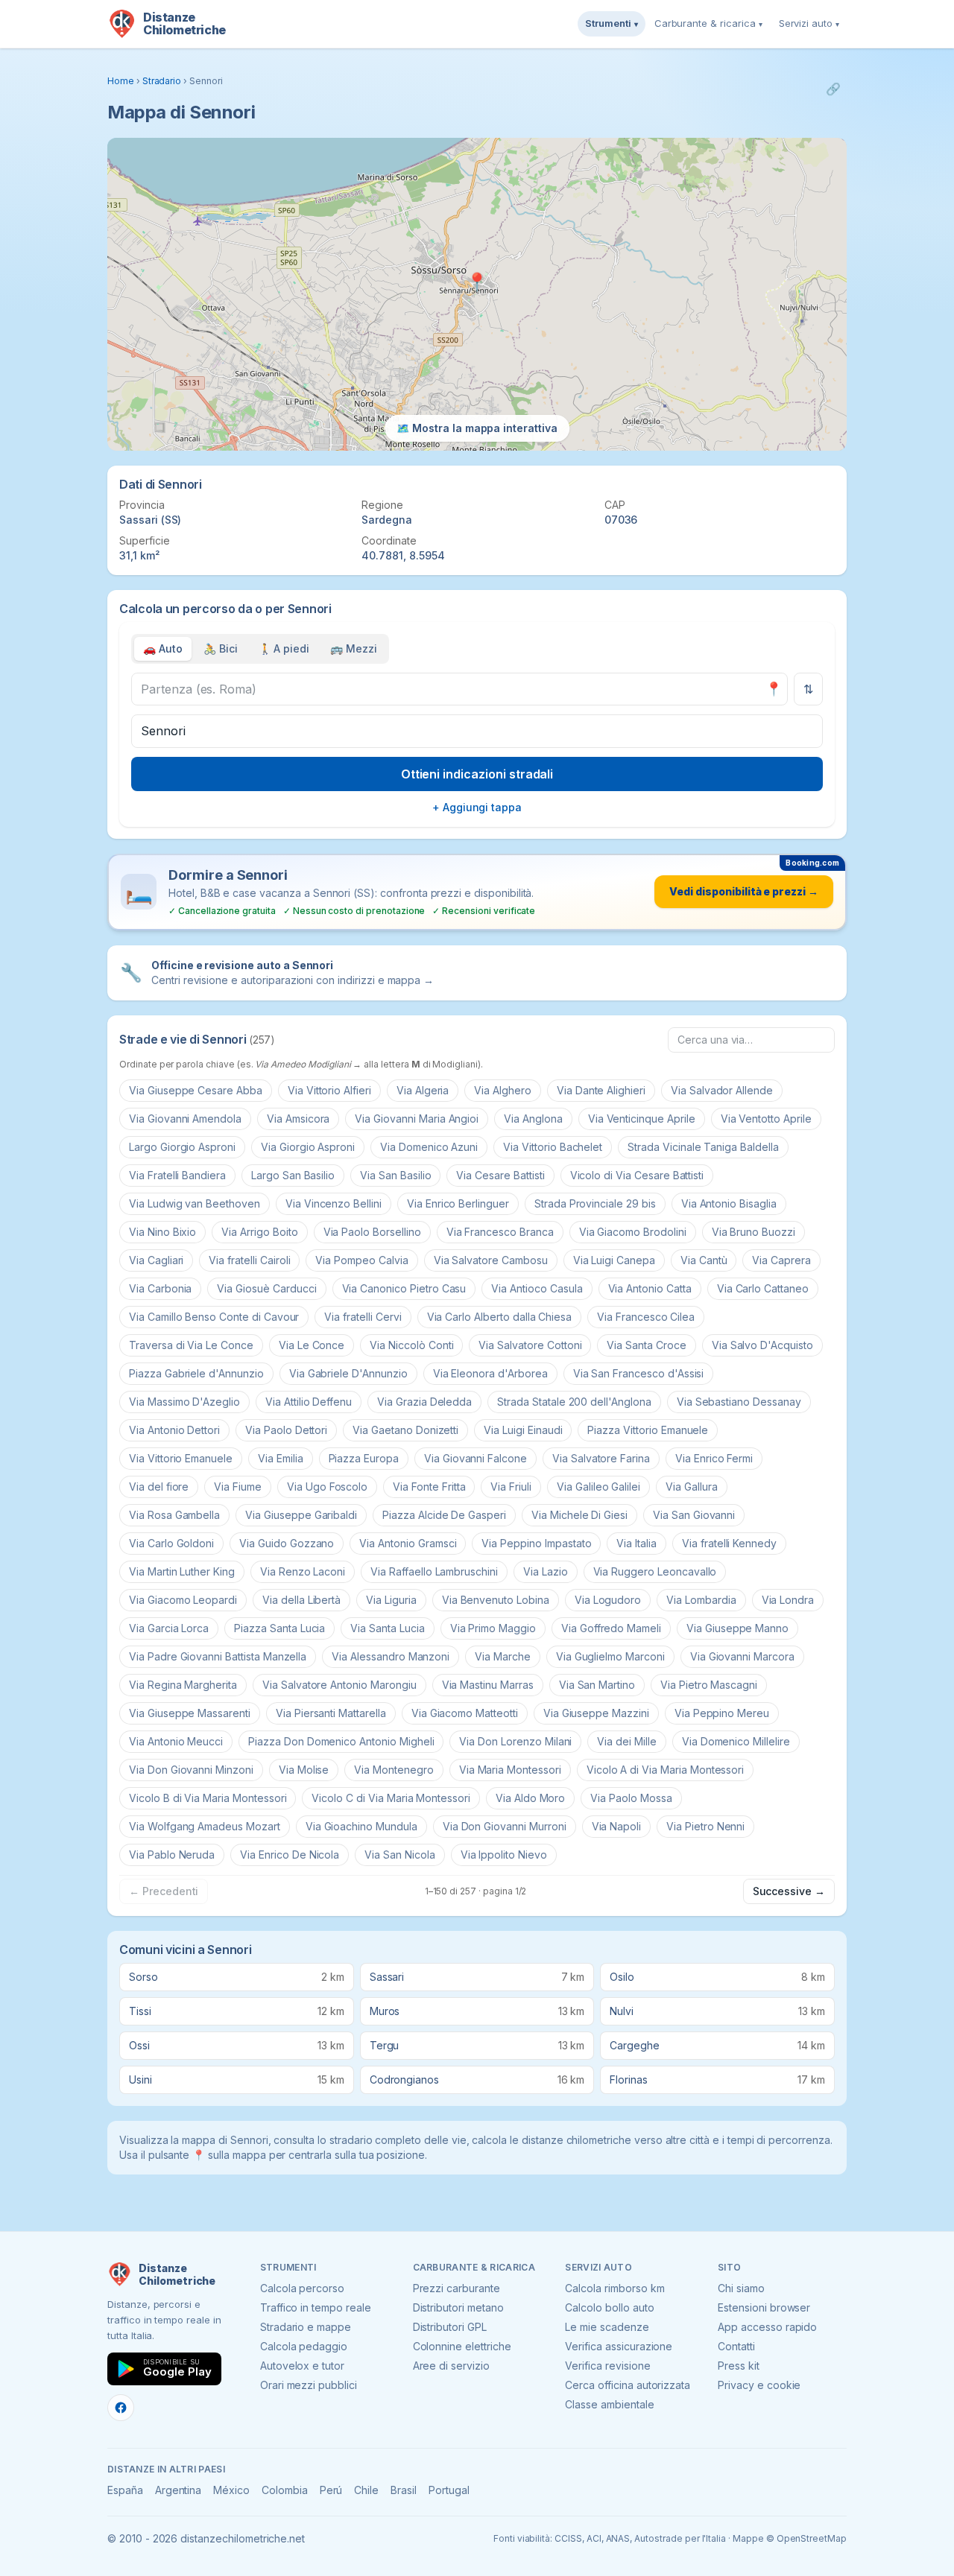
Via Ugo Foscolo (327, 1487)
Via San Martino (597, 1685)
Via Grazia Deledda (424, 1402)
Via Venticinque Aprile (642, 1119)
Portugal (449, 2490)
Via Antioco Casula (537, 1288)
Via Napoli (617, 1826)
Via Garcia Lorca (169, 1628)
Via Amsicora (298, 1119)
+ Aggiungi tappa (477, 807)
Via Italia (636, 1543)
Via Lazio (546, 1571)
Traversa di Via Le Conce (191, 1345)
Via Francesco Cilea (646, 1317)
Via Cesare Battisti (500, 1175)
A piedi (284, 648)
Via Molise (304, 1770)
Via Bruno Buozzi (754, 1232)
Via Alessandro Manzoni (391, 1656)
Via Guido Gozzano (287, 1543)
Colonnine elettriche (462, 2346)
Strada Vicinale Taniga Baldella (703, 1147)
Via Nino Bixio (162, 1232)
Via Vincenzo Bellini (334, 1203)
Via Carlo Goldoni (171, 1543)
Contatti (736, 2346)
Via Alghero (502, 1090)
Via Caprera (781, 1260)
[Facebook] (121, 2408)
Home (121, 81)
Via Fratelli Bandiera (177, 1175)
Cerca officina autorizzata (628, 2385)
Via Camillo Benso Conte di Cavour (214, 1317)
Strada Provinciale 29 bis (595, 1203)
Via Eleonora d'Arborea (490, 1373)
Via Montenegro (394, 1770)
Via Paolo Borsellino (372, 1232)
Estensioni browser (764, 2307)
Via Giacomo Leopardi (183, 1600)
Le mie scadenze (607, 2327)
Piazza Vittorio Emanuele (648, 1430)
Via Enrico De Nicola (290, 1855)
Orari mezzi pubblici (309, 2385)
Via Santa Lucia (387, 1628)
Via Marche (503, 1656)
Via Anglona (533, 1119)
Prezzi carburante (457, 2288)
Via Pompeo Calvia (361, 1260)
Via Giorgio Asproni (308, 1147)
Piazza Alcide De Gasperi (444, 1515)
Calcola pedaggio (304, 2346)
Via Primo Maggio (493, 1628)
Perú (331, 2490)
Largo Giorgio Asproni (182, 1147)
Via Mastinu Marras (488, 1685)
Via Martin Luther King (182, 1571)
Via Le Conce (312, 1345)
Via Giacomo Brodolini (633, 1232)
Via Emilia (281, 1458)
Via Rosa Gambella (174, 1515)
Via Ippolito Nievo (504, 1855)
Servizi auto (809, 23)
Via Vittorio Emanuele (181, 1458)
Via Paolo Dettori (286, 1430)
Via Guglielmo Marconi (610, 1656)
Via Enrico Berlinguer (458, 1203)
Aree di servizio (451, 2366)
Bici (221, 648)
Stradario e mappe (306, 2327)
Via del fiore (159, 1487)
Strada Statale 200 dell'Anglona (574, 1402)
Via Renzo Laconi (303, 1571)
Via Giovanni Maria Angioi (417, 1119)
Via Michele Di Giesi (579, 1515)
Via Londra (788, 1600)
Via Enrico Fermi (714, 1458)
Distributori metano (458, 2307)
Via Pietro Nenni (705, 1826)
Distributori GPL (450, 2327)
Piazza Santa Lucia (279, 1628)
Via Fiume (238, 1487)
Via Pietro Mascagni (709, 1685)
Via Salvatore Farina (601, 1458)
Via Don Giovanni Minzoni (191, 1770)
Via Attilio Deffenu (309, 1402)
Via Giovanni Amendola (185, 1119)
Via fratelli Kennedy (729, 1543)
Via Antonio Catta (650, 1288)
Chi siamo (741, 2288)
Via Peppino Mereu (722, 1713)
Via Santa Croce (646, 1345)
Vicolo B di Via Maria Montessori (208, 1798)
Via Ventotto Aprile (766, 1119)
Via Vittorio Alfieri (329, 1090)
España (125, 2490)
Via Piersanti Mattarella (331, 1713)
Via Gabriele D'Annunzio (348, 1373)
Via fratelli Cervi (363, 1317)
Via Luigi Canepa (614, 1260)
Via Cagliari (156, 1260)
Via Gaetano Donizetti (405, 1430)
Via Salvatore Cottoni (530, 1345)
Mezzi (354, 648)
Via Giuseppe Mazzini (596, 1713)
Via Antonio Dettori (174, 1430)
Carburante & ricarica (708, 23)
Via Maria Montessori (510, 1770)
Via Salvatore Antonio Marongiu (339, 1685)
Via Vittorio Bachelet (553, 1147)
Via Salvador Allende (722, 1090)
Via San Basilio (395, 1175)
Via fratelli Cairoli (249, 1260)
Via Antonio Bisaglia (729, 1203)
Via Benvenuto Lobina (496, 1600)
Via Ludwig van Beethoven (195, 1203)
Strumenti (612, 23)
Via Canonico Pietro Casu (404, 1288)
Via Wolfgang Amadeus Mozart (205, 1826)
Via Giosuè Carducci (266, 1288)
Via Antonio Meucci (176, 1741)
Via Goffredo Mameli (611, 1628)
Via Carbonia (160, 1288)
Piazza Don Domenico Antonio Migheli (341, 1741)
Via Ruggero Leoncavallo (655, 1571)
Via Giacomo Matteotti (465, 1713)
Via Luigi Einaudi (523, 1430)
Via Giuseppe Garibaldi (301, 1515)
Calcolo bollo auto (609, 2307)
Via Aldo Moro (530, 1798)
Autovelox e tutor (302, 2366)
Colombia (285, 2490)
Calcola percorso (302, 2288)
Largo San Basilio (293, 1175)
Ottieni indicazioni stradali (477, 774)
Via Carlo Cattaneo (763, 1288)
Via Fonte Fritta (429, 1487)
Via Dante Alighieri (601, 1090)
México (231, 2490)
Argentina (179, 2490)
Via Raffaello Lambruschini (434, 1571)
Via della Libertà (301, 1600)
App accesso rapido (767, 2327)
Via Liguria (391, 1600)
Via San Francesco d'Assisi (639, 1373)
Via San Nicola (399, 1855)
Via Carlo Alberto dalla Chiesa (500, 1317)
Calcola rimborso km (615, 2288)
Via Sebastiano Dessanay (739, 1402)
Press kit (739, 2366)
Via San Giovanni (694, 1515)
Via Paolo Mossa (631, 1798)
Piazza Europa (364, 1458)
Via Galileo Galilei (598, 1487)
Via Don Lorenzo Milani (515, 1741)
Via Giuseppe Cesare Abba (196, 1090)
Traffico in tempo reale (316, 2307)
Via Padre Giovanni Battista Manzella (218, 1656)
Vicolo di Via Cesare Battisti (637, 1175)
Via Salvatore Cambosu (491, 1260)
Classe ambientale (609, 2404)
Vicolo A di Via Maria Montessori (665, 1770)
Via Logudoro (608, 1600)
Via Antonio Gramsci (408, 1543)
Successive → (789, 1891)
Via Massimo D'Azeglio (184, 1402)
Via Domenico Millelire (736, 1741)
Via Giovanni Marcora (742, 1656)
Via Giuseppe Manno (737, 1628)
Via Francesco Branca (500, 1232)
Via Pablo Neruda (172, 1855)
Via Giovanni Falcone (476, 1458)
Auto (163, 648)
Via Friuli (511, 1487)
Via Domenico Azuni (429, 1147)
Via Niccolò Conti (411, 1345)
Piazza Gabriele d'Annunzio (196, 1373)
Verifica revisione (607, 2366)
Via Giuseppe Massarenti (190, 1713)
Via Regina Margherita (183, 1685)
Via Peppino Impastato (536, 1543)
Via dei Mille (626, 1741)
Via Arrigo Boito (259, 1232)
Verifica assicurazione (619, 2346)
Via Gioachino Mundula (361, 1826)
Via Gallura (691, 1487)
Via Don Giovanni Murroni (505, 1826)
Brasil (404, 2490)
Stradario (162, 81)
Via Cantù (704, 1260)
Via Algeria (423, 1090)
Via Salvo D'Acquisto (762, 1345)
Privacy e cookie (759, 2385)
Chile (366, 2490)
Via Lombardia (701, 1600)
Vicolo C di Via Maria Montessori (391, 1798)
